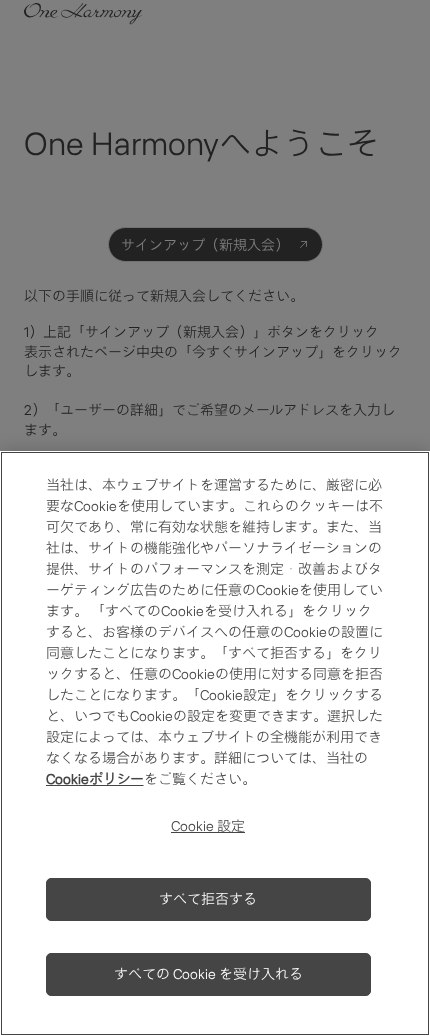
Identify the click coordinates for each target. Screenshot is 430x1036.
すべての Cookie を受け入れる (208, 974)
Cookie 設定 (208, 826)
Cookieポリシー (95, 779)
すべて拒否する (208, 899)
